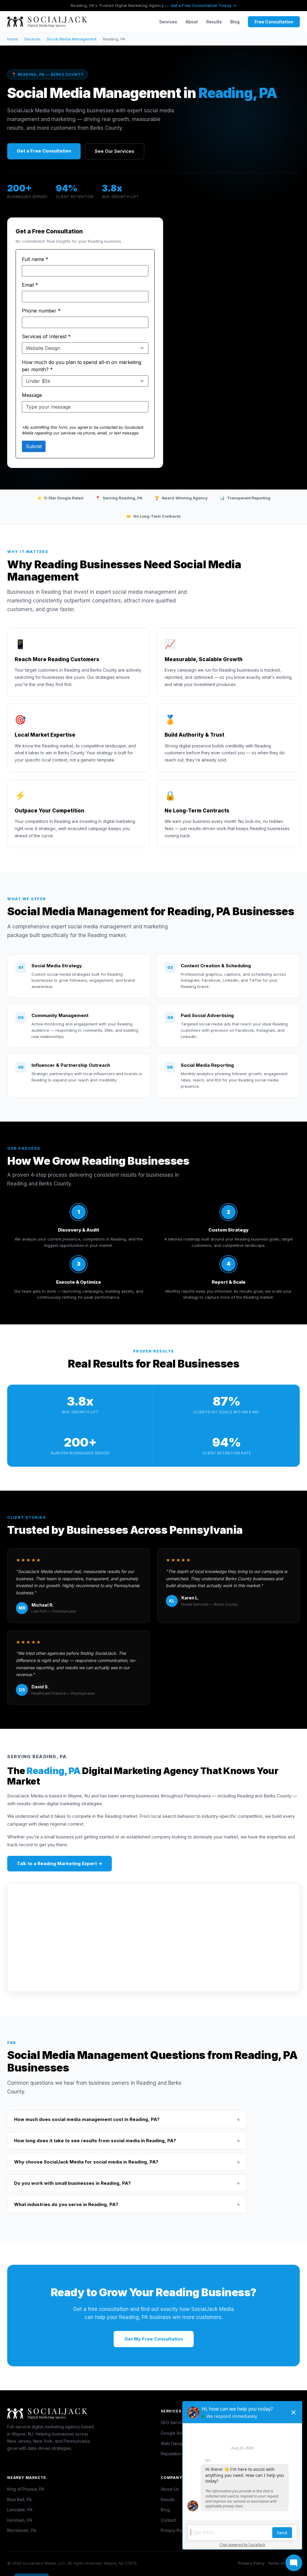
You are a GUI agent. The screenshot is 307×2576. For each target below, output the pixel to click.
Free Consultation (274, 22)
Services (168, 22)
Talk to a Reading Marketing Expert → (60, 1863)
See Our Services (115, 151)
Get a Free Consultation (44, 151)
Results (214, 22)
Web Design (173, 2443)
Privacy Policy (175, 2530)
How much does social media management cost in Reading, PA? (127, 2119)
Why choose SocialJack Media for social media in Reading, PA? (127, 2162)
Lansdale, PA (20, 2510)
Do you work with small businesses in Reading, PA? (127, 2183)
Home (13, 39)
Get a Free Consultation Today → (203, 5)
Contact (168, 2520)
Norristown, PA (22, 2530)
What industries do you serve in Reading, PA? (127, 2204)
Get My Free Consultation (154, 2339)
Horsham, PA (20, 2520)
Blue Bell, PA (19, 2499)
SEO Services (174, 2422)
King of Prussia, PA (26, 2489)
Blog (235, 22)
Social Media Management (72, 39)
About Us (170, 2489)
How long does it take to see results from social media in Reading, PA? (127, 2141)
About (192, 22)
